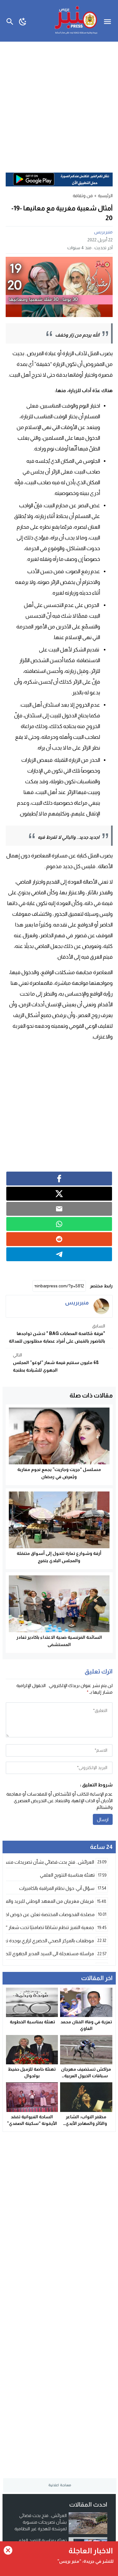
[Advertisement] (59, 104)
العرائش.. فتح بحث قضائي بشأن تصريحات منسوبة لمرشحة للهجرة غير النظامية (41, 2522)
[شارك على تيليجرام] (59, 1254)
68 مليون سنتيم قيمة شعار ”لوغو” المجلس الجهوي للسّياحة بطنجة (56, 1362)
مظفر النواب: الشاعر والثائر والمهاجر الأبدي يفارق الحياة (86, 2123)
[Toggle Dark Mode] (23, 21)
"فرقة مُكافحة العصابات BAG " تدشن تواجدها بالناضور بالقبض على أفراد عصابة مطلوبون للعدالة (57, 1333)
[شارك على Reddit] (59, 1239)
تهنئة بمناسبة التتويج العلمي (41, 2540)
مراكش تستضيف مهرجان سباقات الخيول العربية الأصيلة (86, 2076)
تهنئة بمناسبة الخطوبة (32, 2022)
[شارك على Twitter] (59, 1194)
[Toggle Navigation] (109, 21)
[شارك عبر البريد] (59, 1209)
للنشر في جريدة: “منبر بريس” (85, 2561)
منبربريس (103, 232)
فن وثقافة (83, 196)
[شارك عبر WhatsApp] (59, 1224)
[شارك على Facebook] (59, 1179)
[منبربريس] (101, 1306)
